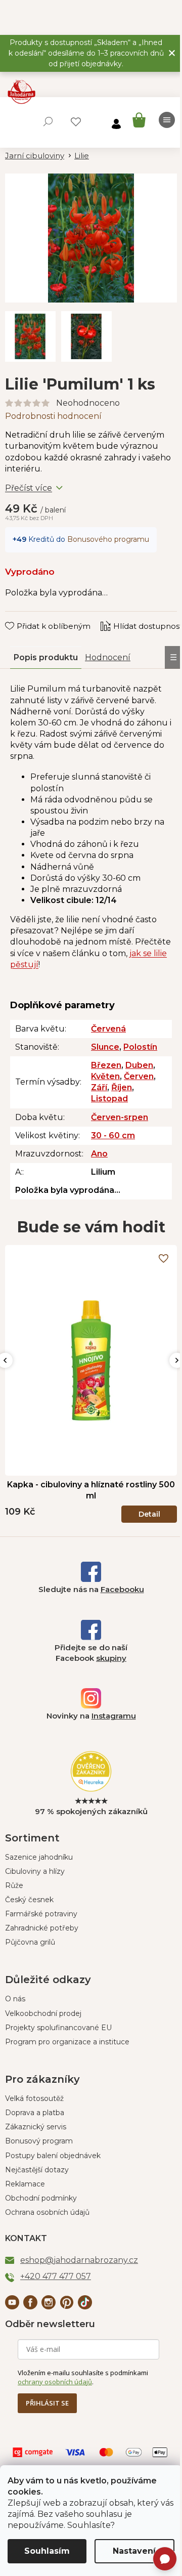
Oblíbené (76, 122)
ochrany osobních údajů (55, 2382)
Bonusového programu (108, 539)
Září (99, 1087)
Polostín (140, 1047)
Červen (139, 1076)
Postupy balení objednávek (53, 2156)
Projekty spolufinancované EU (58, 2028)
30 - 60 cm (113, 1135)
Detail (149, 1514)
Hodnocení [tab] (108, 657)
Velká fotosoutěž (34, 2098)
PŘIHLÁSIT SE (47, 2403)
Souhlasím (47, 2551)
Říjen (122, 1087)
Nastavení (134, 2551)
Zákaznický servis (36, 2127)
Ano (99, 1154)
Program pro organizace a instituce (67, 2042)
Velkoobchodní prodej (43, 2013)
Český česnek (29, 1900)
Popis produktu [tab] (46, 657)
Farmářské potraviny (41, 1914)
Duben (139, 1065)
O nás (15, 1999)
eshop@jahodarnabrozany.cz (79, 2260)
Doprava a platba (35, 2113)
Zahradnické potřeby (42, 1928)
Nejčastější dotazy (37, 2170)
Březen (106, 1065)
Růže (14, 1885)
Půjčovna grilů (30, 1942)
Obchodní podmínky (41, 2198)
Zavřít (23, 616)
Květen (105, 1076)
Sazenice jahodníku (39, 1857)
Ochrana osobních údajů (47, 2212)
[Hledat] (48, 121)
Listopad (109, 1099)
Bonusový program (39, 2141)
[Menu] (167, 120)
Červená (108, 1029)
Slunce (105, 1047)
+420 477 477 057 (56, 2276)
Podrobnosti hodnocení (53, 416)
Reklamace (25, 2184)
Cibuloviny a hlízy (35, 1871)
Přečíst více (29, 488)
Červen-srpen (120, 1117)
